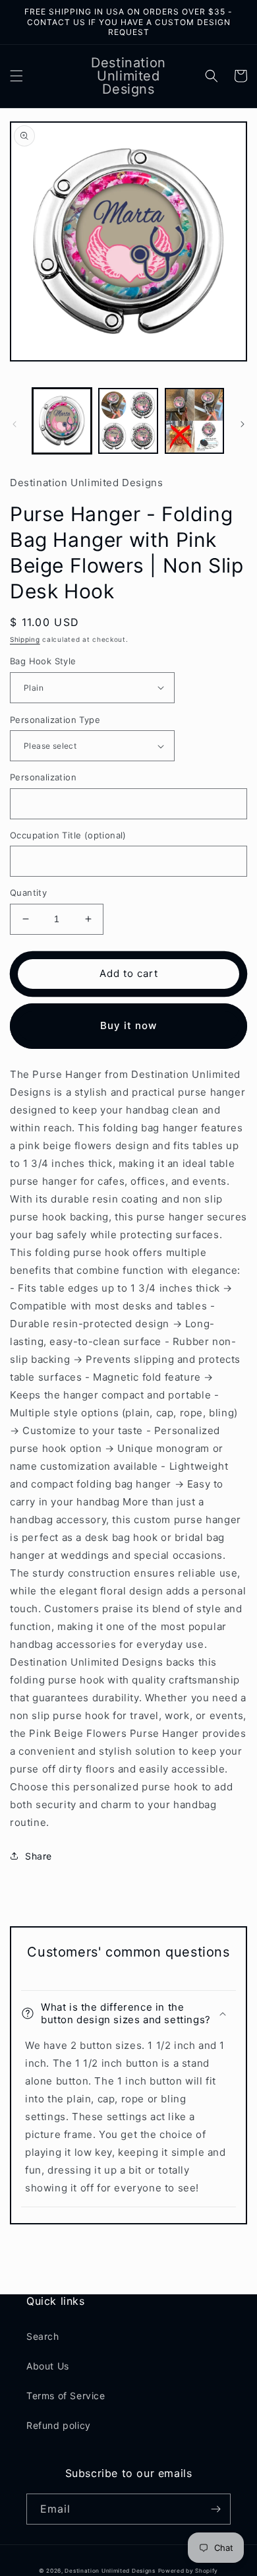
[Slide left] (14, 424)
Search (43, 2336)
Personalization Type (55, 720)
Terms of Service (66, 2396)
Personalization (43, 777)
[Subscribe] (215, 2509)
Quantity (28, 893)
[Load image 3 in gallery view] (194, 421)
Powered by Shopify (188, 2571)
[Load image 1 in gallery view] (62, 421)
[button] (16, 76)
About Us (48, 2366)
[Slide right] (243, 424)
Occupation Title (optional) (68, 835)
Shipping (25, 639)
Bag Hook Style (43, 661)
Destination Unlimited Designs (110, 2571)
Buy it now (128, 1025)
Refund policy (59, 2425)
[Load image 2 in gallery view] (128, 421)
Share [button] (39, 1856)
